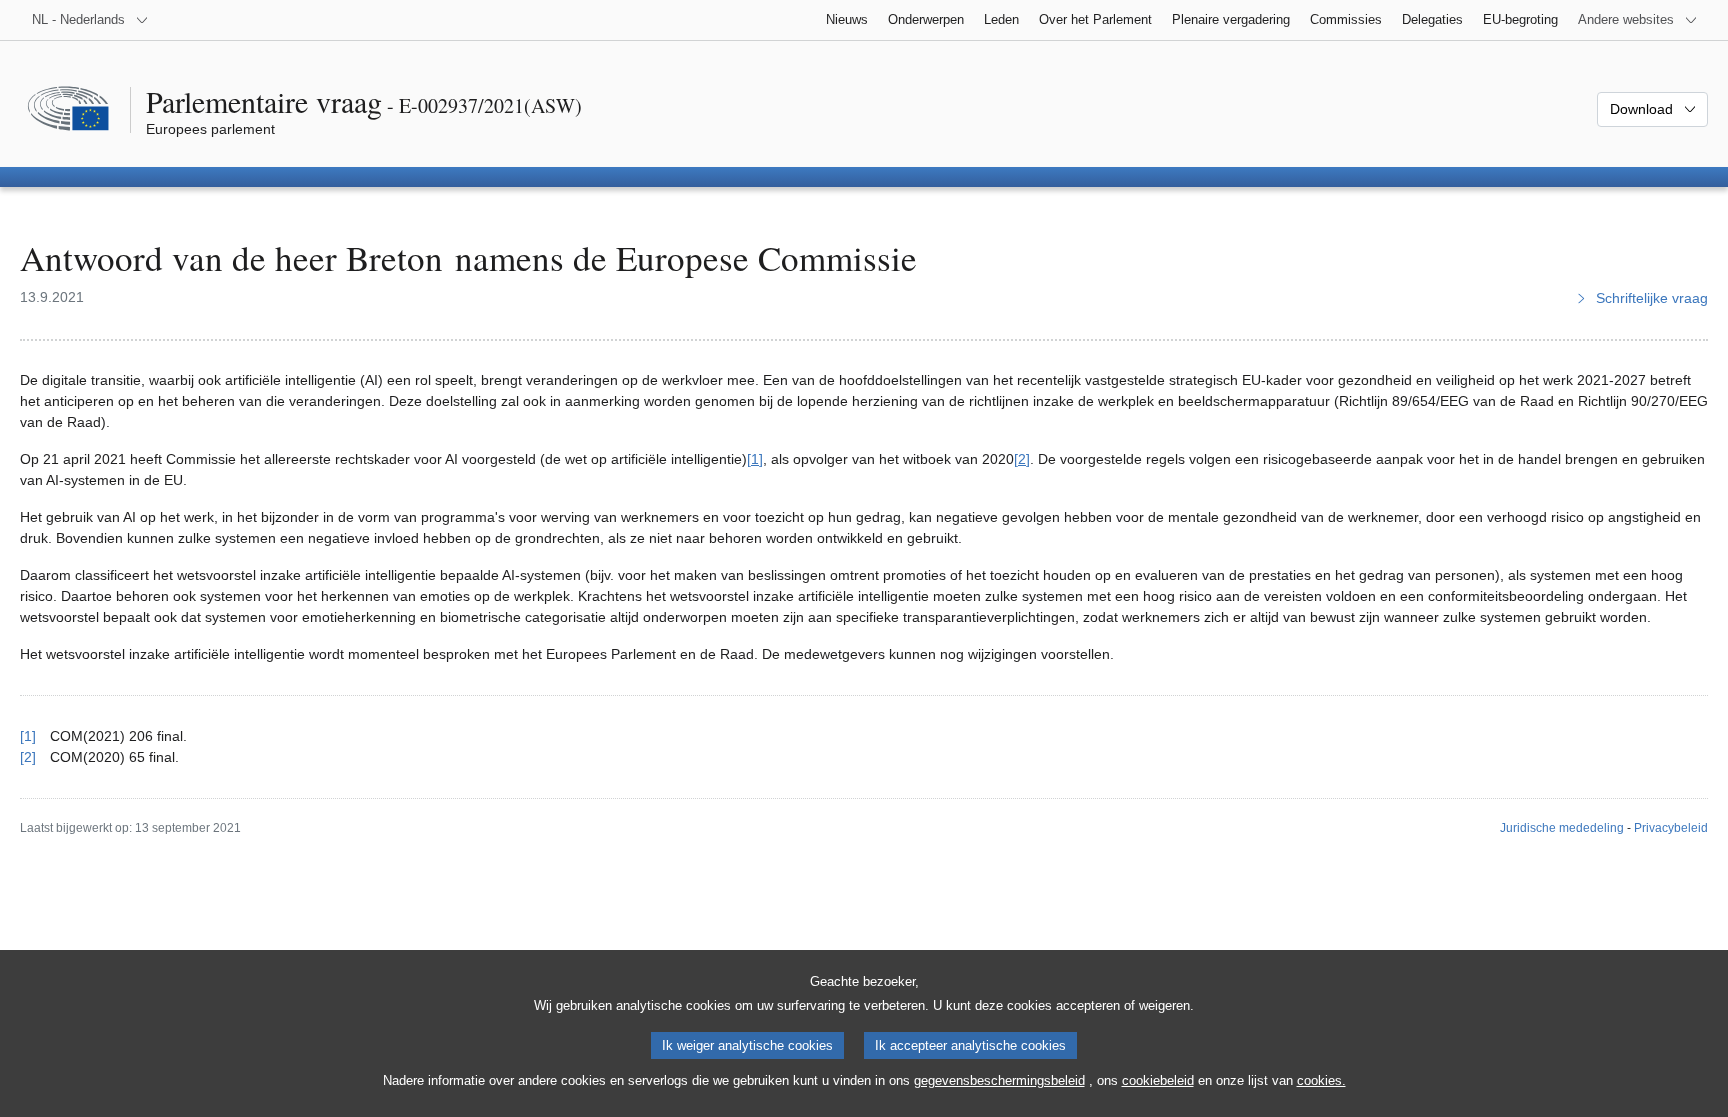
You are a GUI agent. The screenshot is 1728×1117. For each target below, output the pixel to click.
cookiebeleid (1158, 1080)
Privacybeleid (1671, 828)
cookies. (1321, 1080)
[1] (755, 459)
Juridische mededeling (1562, 828)
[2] (1022, 459)
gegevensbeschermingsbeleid (999, 1080)
